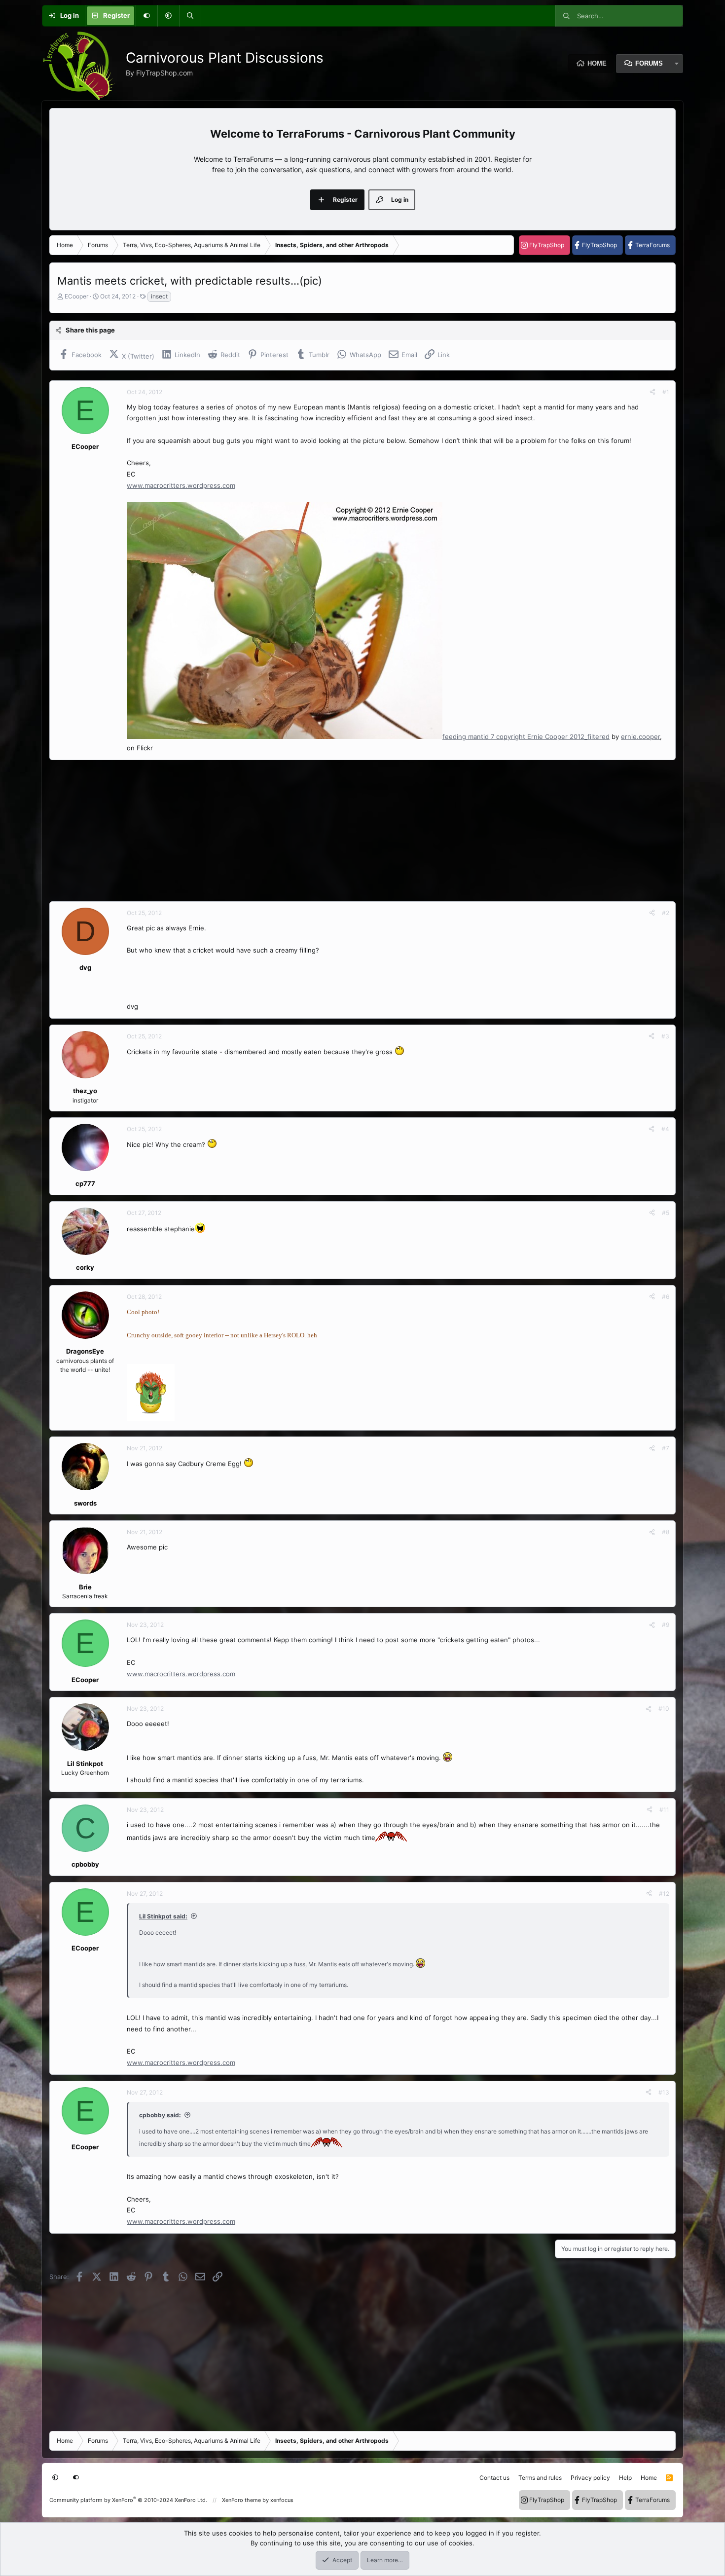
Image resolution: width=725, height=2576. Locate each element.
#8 (666, 1532)
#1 (666, 392)
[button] (168, 16)
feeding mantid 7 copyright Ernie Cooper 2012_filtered (526, 736)
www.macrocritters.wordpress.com (181, 485)
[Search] (190, 16)
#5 (666, 1213)
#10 (664, 1709)
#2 (666, 913)
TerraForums (652, 245)
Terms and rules (540, 2478)
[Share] (652, 392)
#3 (665, 1036)
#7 (666, 1448)
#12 (664, 1894)
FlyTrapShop (547, 245)
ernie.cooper (640, 736)
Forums (649, 63)
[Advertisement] (345, 831)
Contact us (494, 2478)
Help (625, 2478)
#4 (665, 1129)
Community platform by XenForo (128, 2500)
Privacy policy (590, 2478)
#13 (664, 2092)
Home (597, 63)
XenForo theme (241, 2500)
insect (159, 296)
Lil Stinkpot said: (163, 1916)
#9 (666, 1625)
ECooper (76, 296)
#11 (664, 1810)
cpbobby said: (160, 2115)
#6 (666, 1297)
